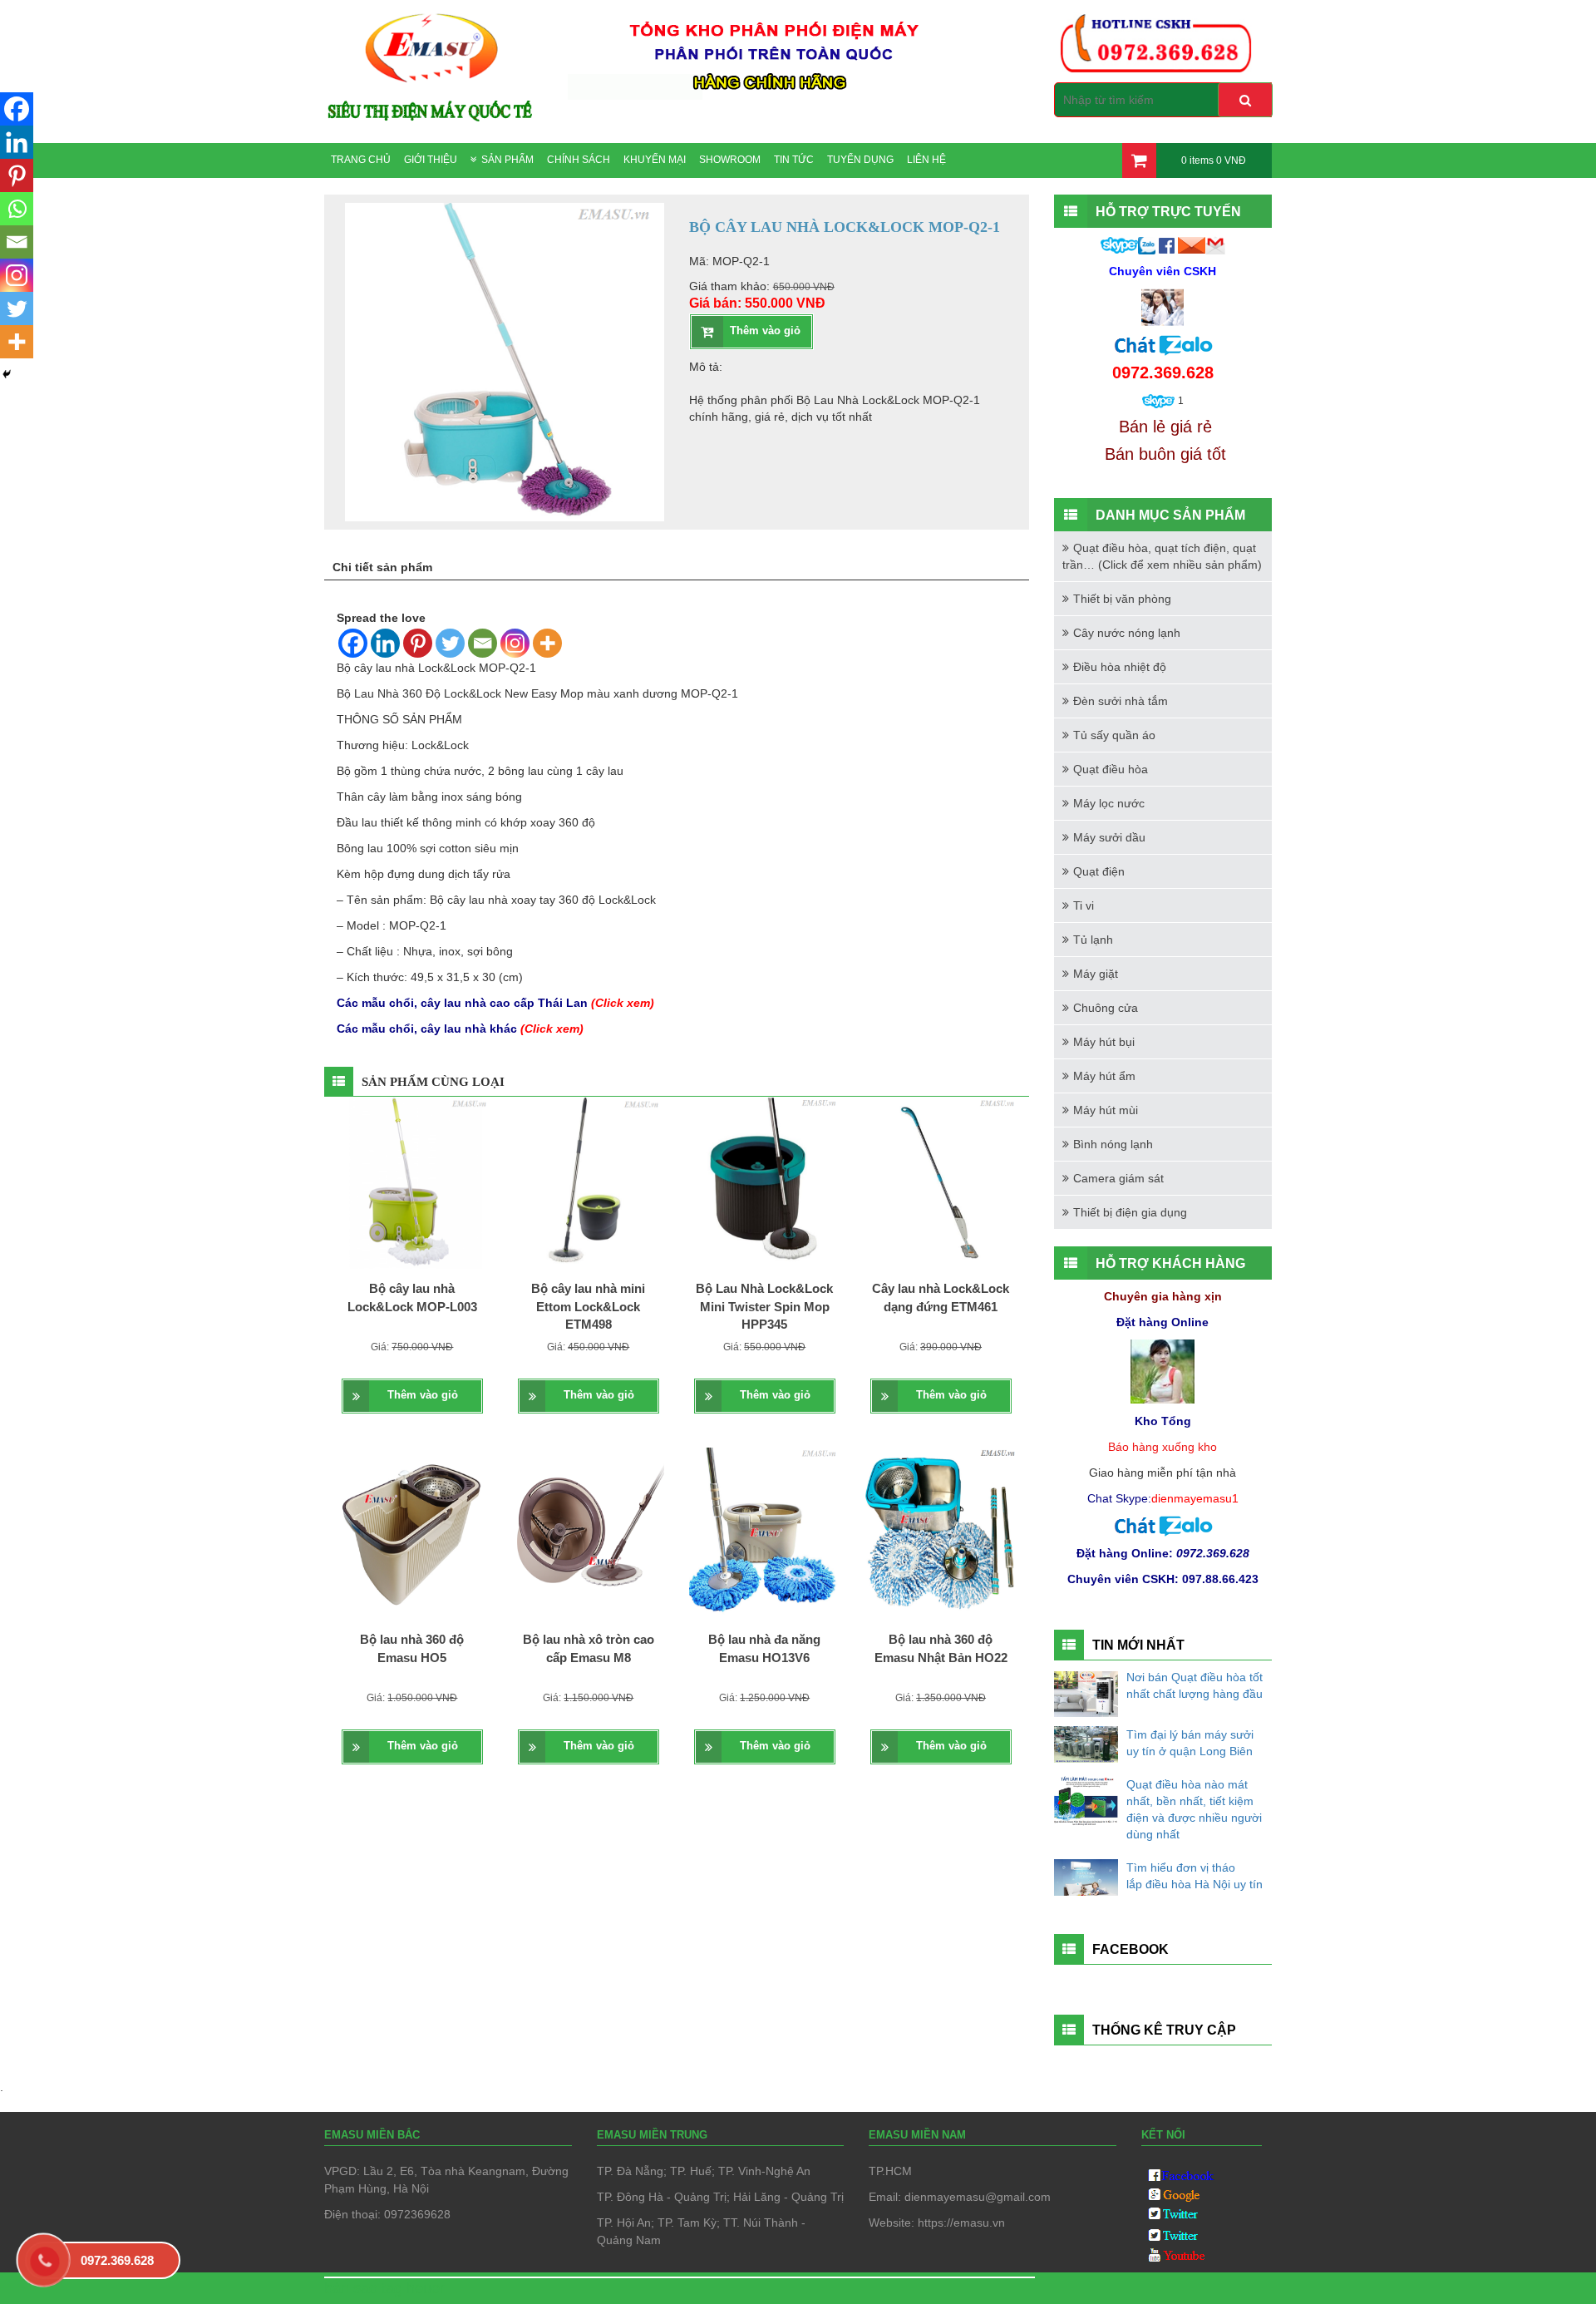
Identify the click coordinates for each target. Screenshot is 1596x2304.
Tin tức (794, 160)
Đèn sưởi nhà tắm (1121, 701)
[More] (547, 643)
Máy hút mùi (1106, 1110)
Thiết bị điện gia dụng (1130, 1212)
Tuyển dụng (860, 160)
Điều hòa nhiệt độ (1120, 667)
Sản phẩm (507, 160)
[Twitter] (450, 643)
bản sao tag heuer (384, 2288)
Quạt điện (1099, 871)
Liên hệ (926, 160)
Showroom (730, 160)
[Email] (483, 643)
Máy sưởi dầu (1109, 837)
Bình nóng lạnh (1113, 1144)
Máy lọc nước (1109, 803)
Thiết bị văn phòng (1122, 599)
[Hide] (7, 374)
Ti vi (1084, 905)
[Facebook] (353, 643)
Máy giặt (1096, 974)
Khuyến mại (655, 160)
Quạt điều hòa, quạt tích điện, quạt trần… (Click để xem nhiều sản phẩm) (1162, 556)
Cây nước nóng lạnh (1127, 633)
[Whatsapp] (17, 209)
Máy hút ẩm (1104, 1076)
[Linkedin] (385, 643)
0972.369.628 (117, 2260)
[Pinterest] (418, 643)
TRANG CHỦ (361, 160)
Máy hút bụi (1104, 1042)
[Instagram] (515, 643)
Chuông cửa (1106, 1008)
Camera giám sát (1118, 1178)
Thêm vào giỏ (765, 331)
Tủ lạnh (1093, 940)
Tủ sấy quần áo (1114, 735)
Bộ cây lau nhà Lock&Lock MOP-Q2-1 (436, 668)
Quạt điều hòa (1111, 769)
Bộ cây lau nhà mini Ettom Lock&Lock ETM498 (588, 1306)
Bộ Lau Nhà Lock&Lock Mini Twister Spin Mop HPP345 (764, 1306)
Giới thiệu (431, 160)
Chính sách (579, 160)
